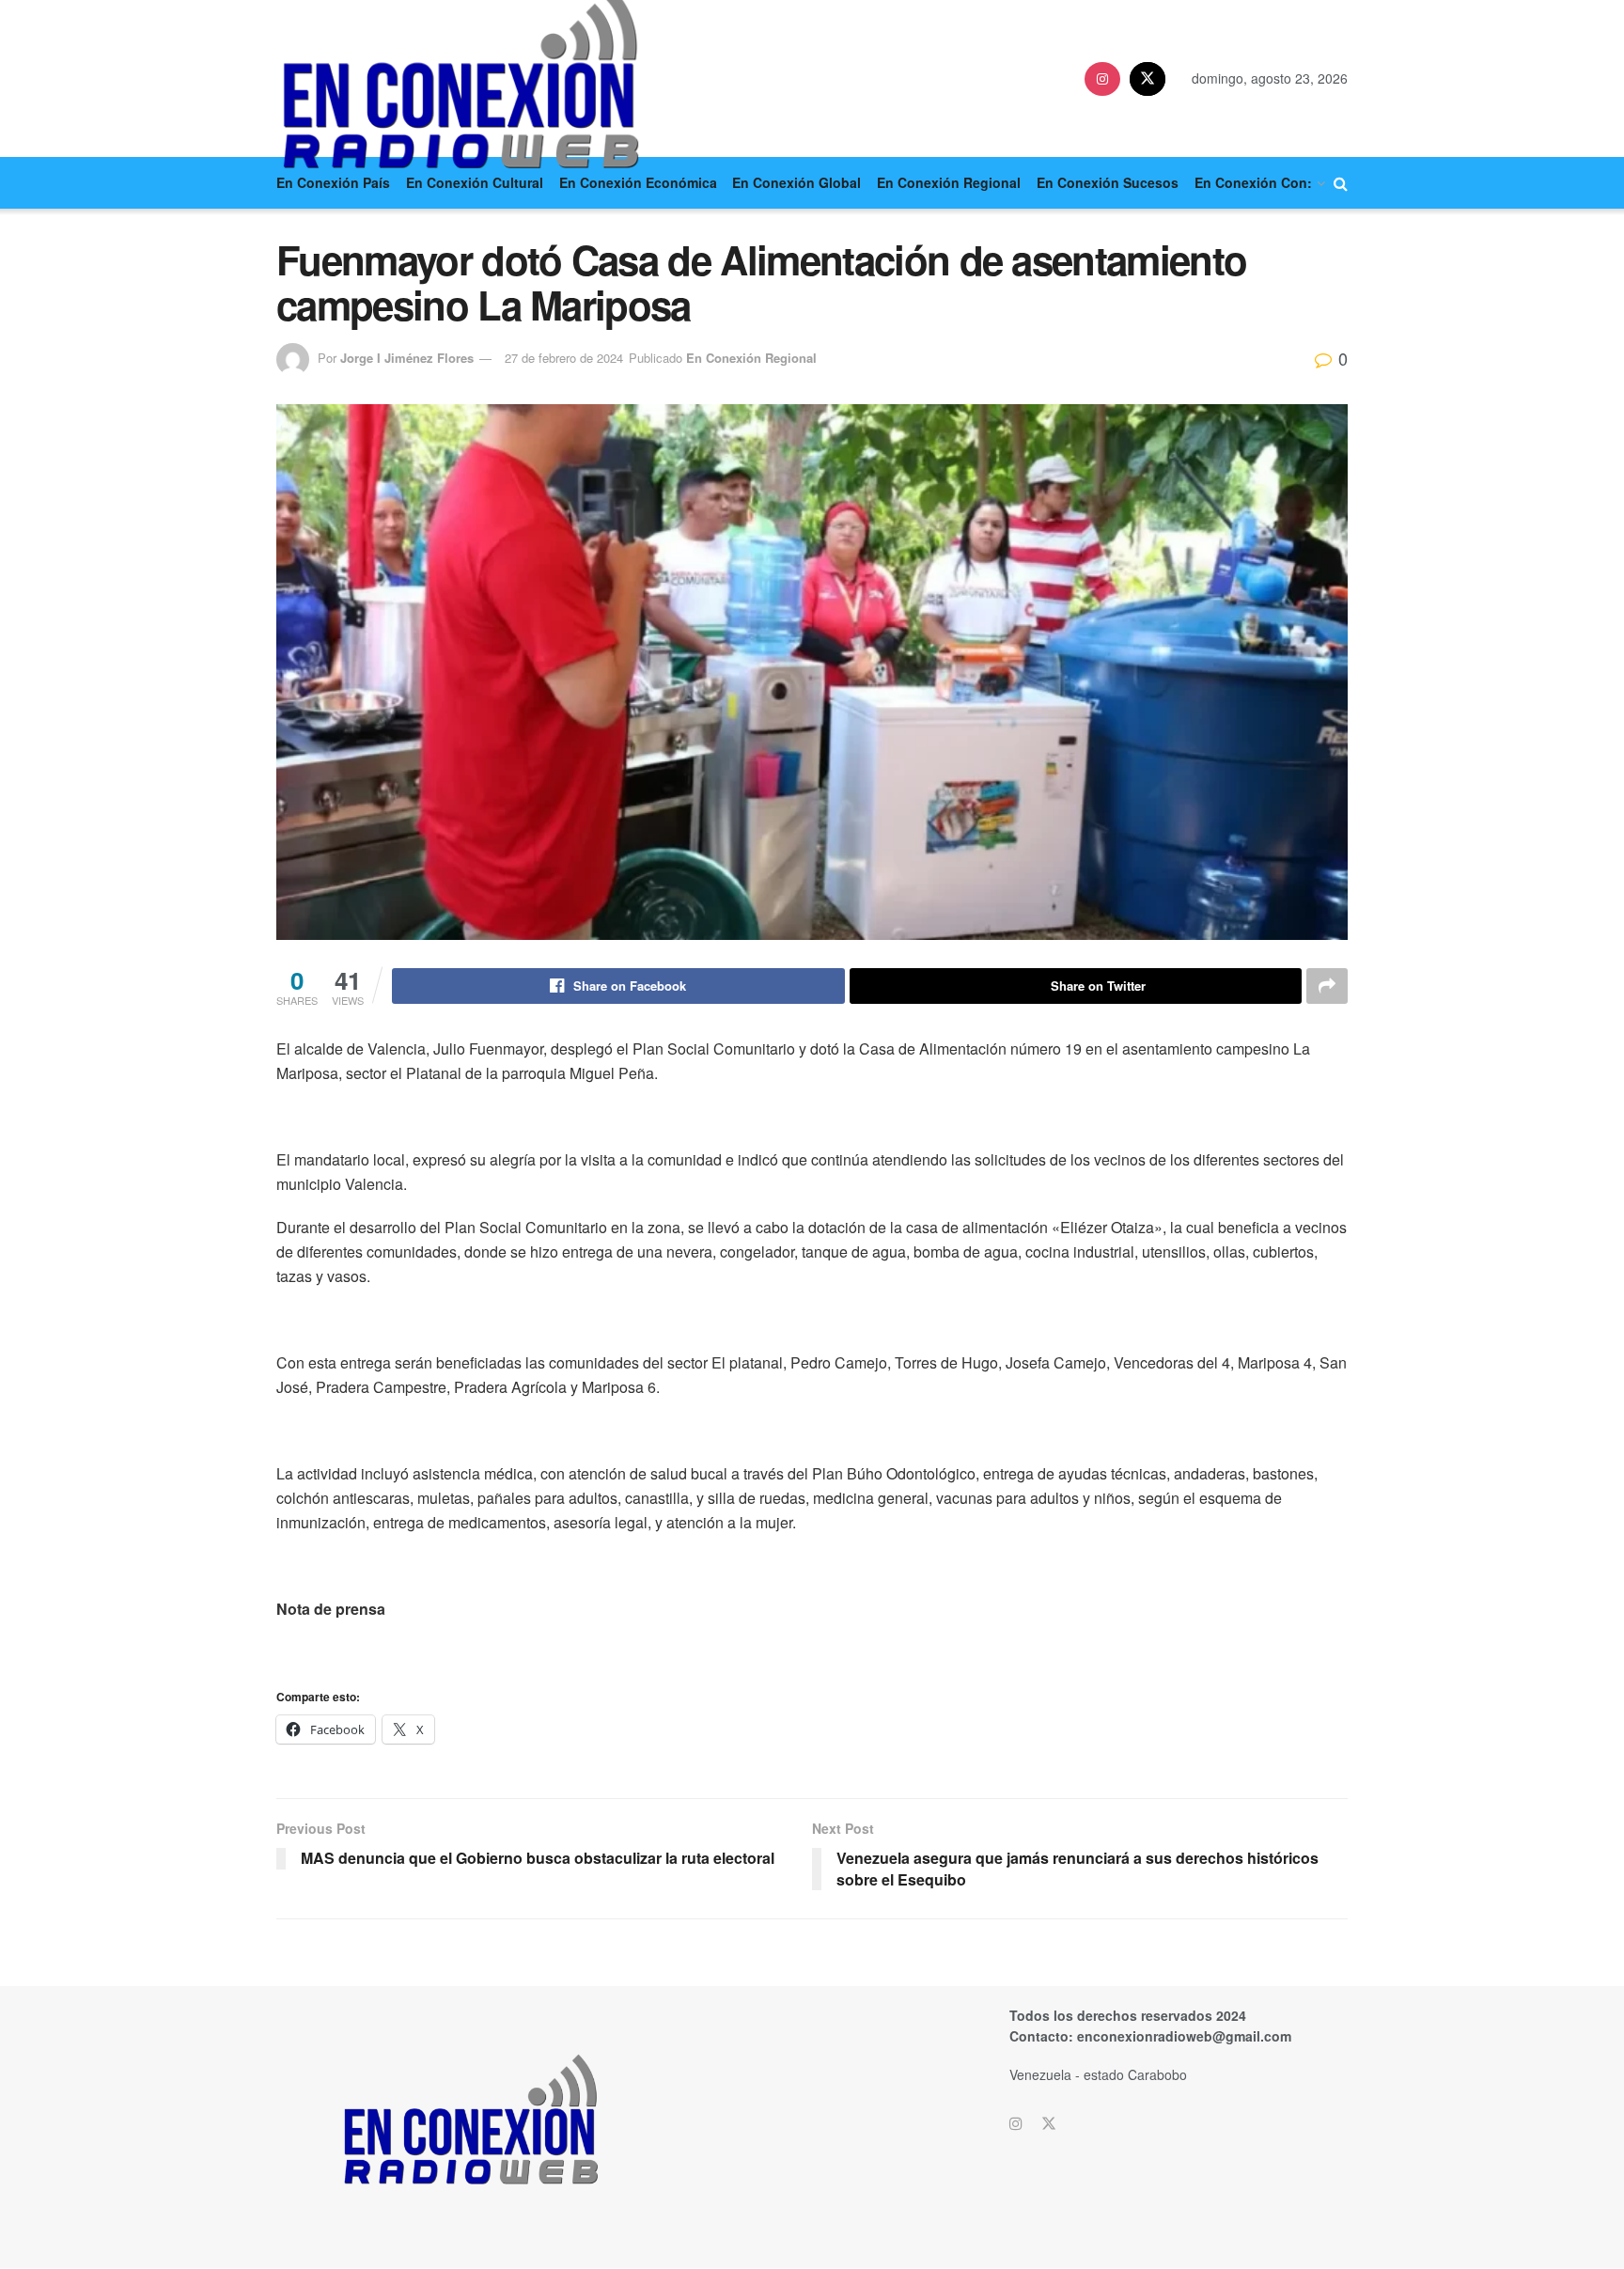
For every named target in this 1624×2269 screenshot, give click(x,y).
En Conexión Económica (638, 182)
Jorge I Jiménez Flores (407, 358)
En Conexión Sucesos (1108, 182)
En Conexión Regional (949, 182)
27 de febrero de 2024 (564, 358)
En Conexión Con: (1253, 182)
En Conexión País (333, 182)
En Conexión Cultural (475, 182)
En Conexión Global (796, 182)
